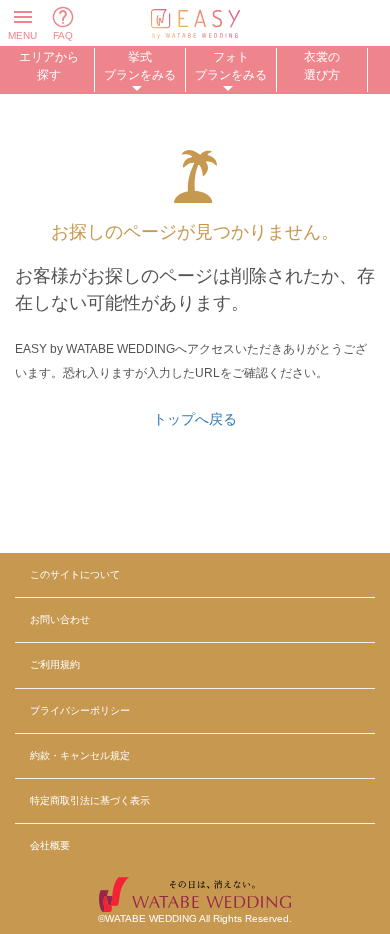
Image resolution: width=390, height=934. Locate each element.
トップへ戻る (195, 419)
